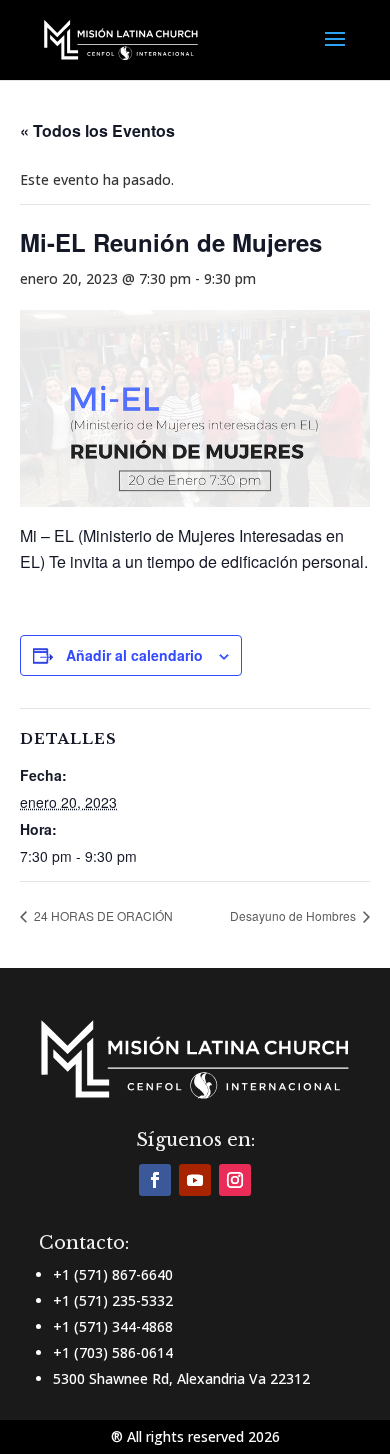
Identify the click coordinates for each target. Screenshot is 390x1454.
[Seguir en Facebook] (155, 1180)
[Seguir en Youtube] (195, 1180)
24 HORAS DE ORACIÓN (102, 915)
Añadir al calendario (134, 655)
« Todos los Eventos (97, 130)
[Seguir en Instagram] (235, 1180)
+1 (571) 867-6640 (113, 1274)
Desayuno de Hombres (294, 915)
